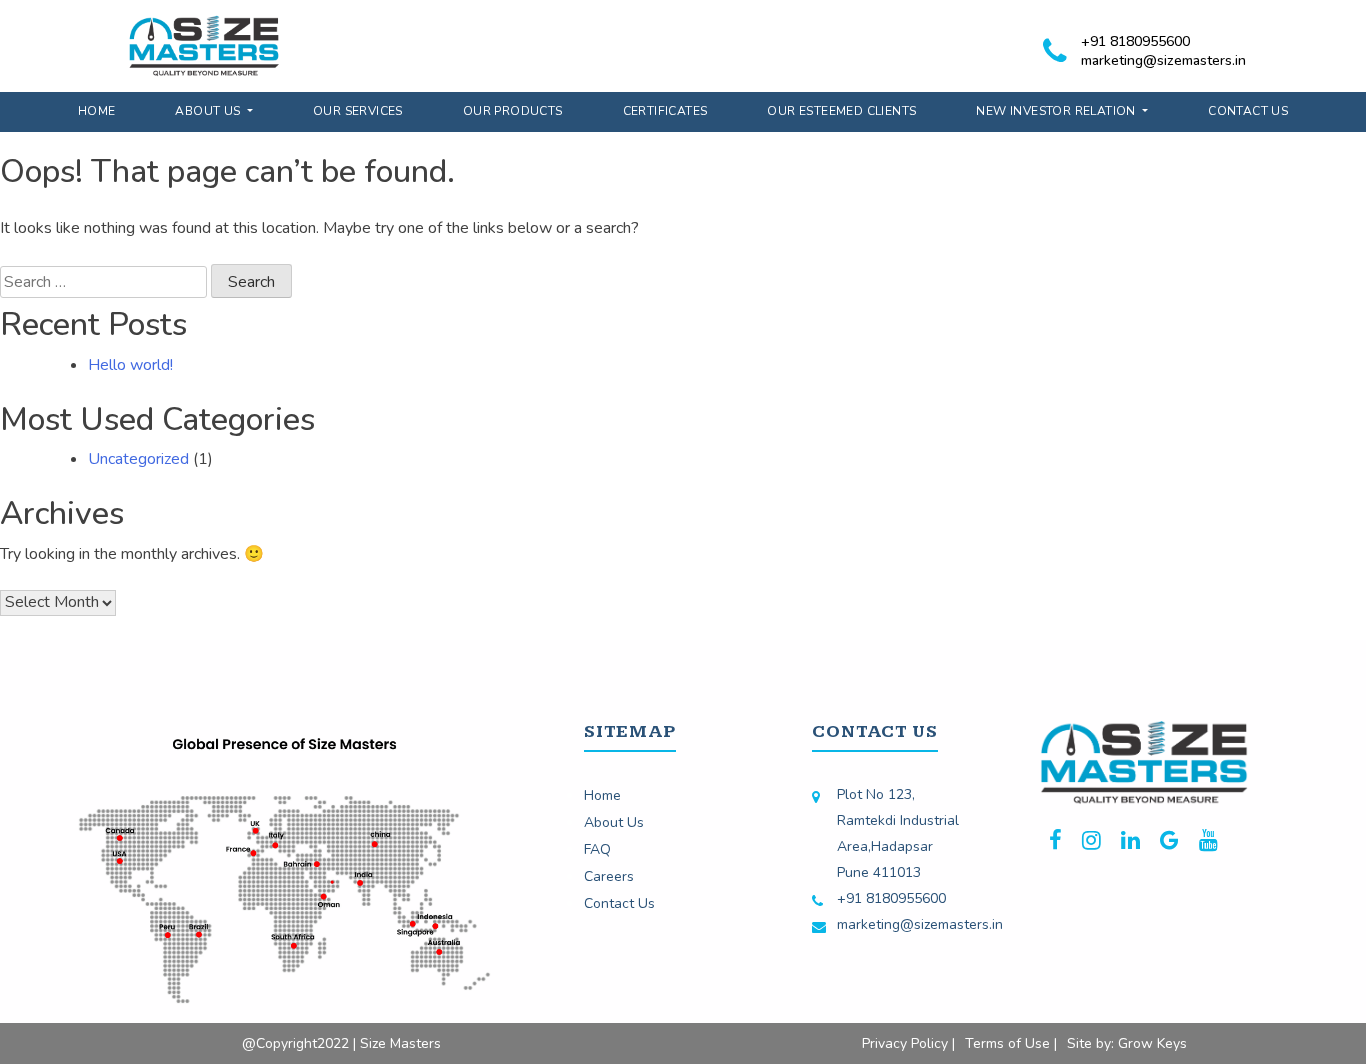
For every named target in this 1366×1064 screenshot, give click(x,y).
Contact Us (1248, 111)
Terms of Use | (1011, 1043)
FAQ (597, 849)
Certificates (665, 111)
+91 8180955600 (1135, 41)
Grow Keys (1152, 1043)
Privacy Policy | (908, 1043)
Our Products (513, 111)
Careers (609, 876)
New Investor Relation (1057, 111)
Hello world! (130, 365)
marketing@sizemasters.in (1163, 60)
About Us (209, 111)
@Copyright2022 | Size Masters (341, 1043)
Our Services (358, 111)
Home (97, 111)
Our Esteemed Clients (841, 111)
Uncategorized (138, 459)
